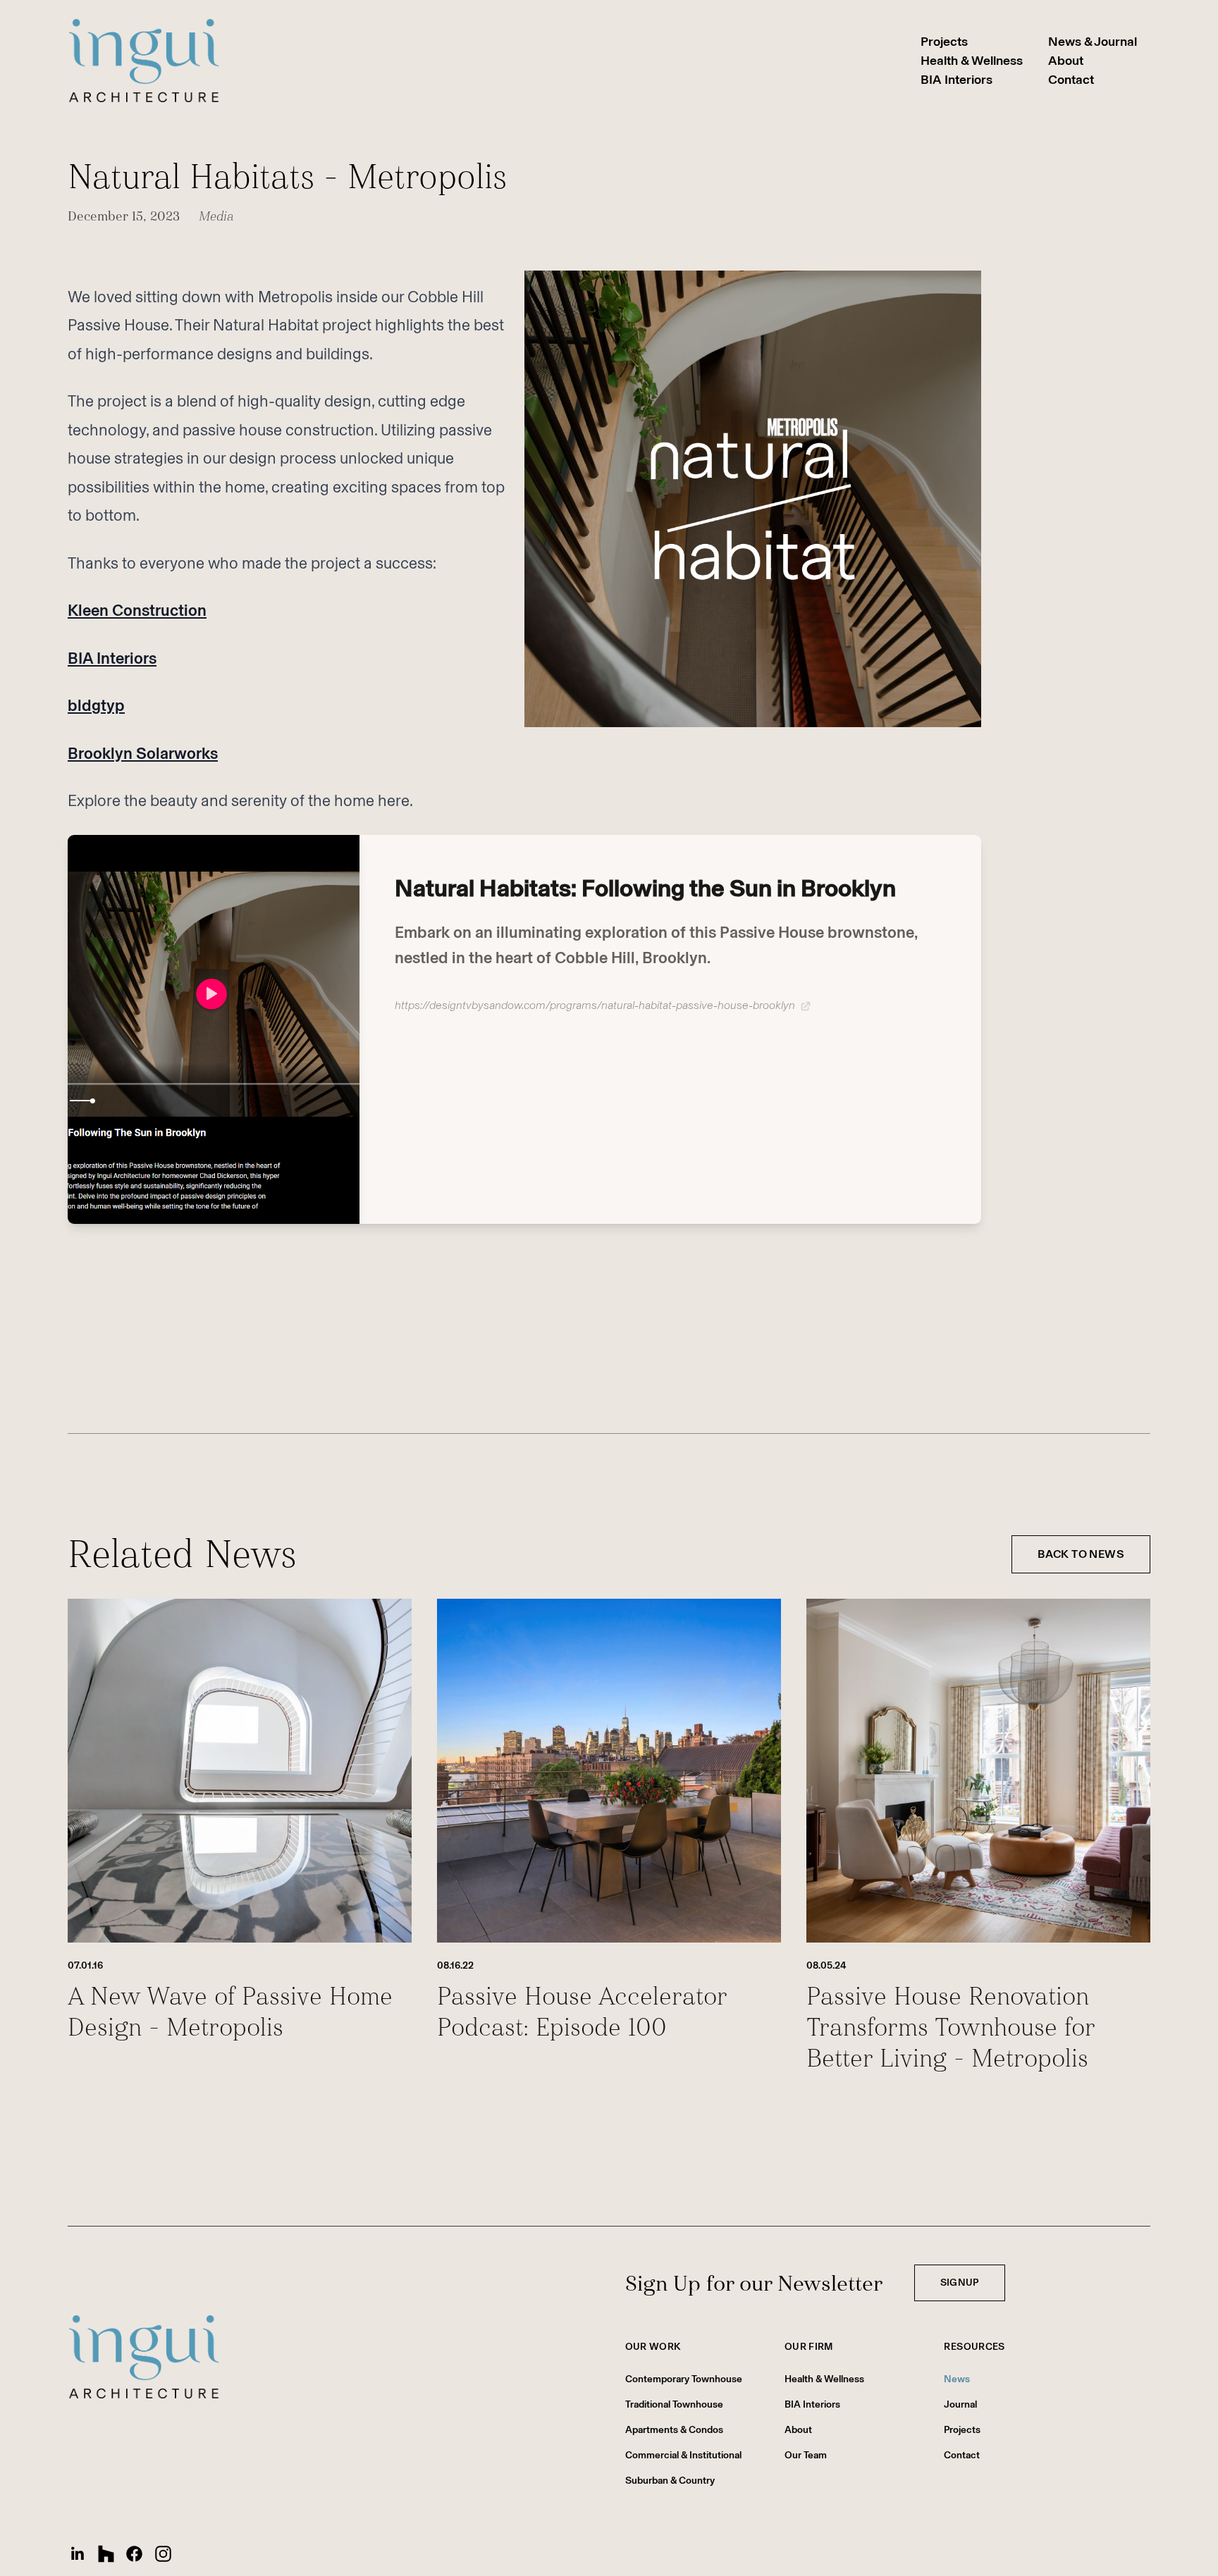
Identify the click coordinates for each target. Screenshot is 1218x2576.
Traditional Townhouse (674, 2404)
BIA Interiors (956, 80)
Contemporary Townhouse (684, 2379)
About (1066, 61)
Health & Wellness (972, 61)
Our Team (806, 2455)
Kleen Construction (137, 611)
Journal (960, 2404)
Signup (960, 2283)
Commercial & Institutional (683, 2455)
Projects (944, 42)
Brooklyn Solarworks (143, 754)
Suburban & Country (670, 2481)
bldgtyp (96, 706)
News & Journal (1093, 42)
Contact (1071, 80)
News (957, 2379)
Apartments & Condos (674, 2430)
